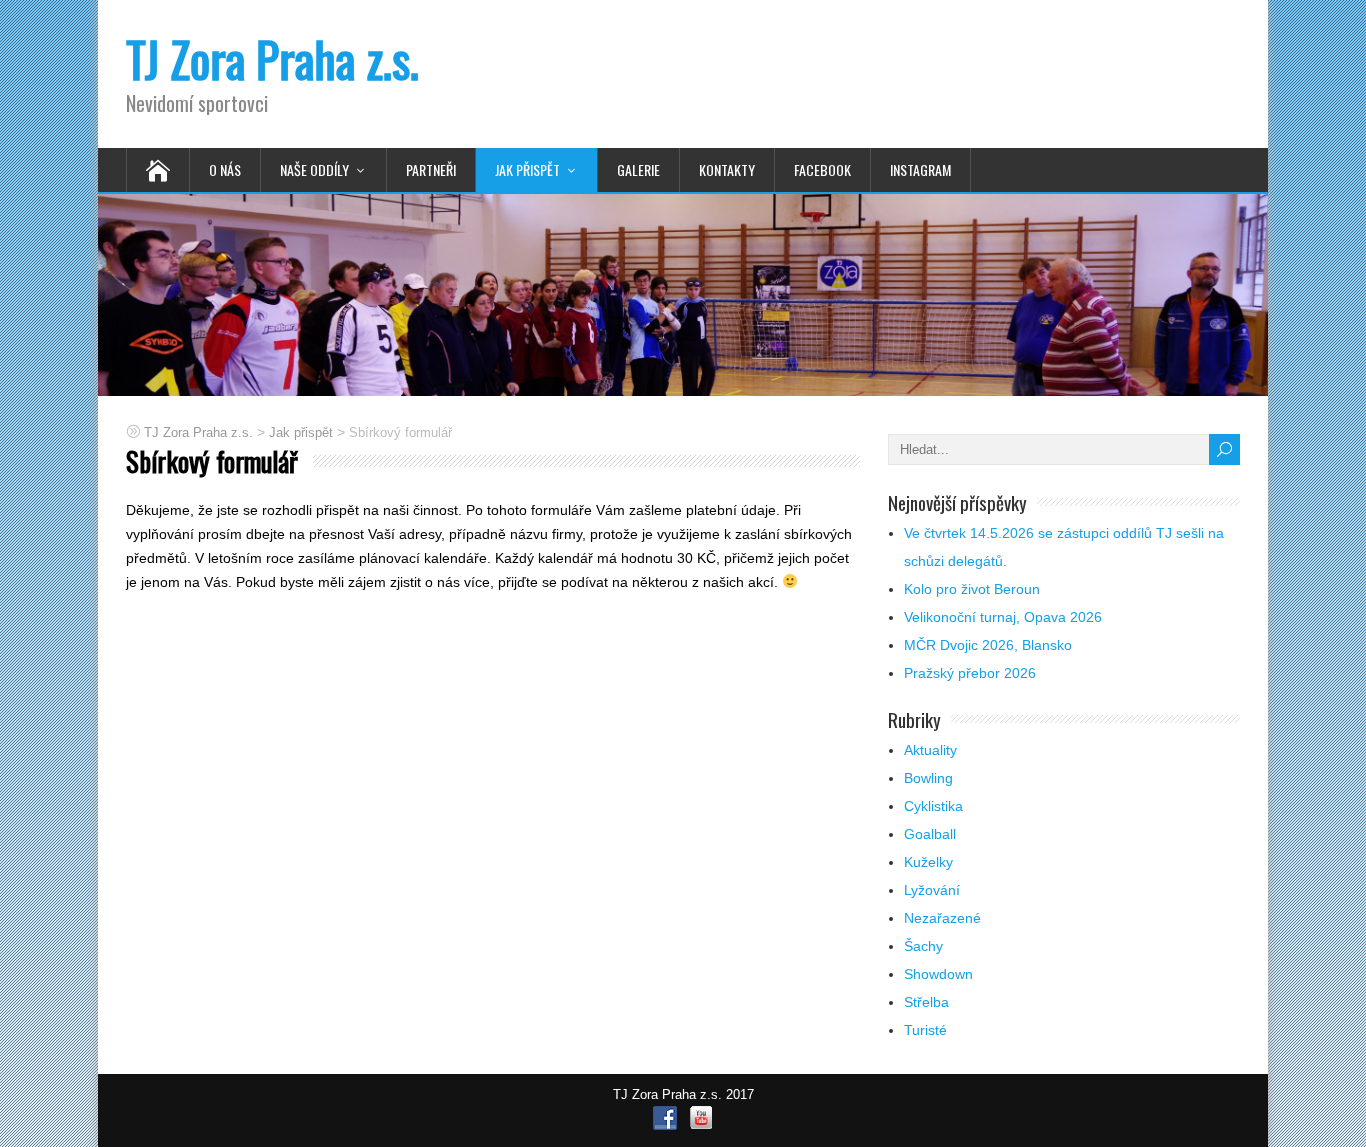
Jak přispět (527, 169)
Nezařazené (942, 918)
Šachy (923, 946)
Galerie (638, 169)
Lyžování (932, 890)
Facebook (822, 169)
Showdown (938, 974)
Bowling (928, 778)
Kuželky (928, 862)
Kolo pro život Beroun (972, 589)
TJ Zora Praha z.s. (272, 58)
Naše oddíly (314, 169)
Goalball (930, 834)
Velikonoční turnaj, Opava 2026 (1003, 617)
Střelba (926, 1002)
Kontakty (727, 169)
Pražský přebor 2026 (970, 673)
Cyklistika (933, 806)
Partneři (431, 169)
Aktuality (930, 750)
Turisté (925, 1030)
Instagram (920, 169)
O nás (225, 169)
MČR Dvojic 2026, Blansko (988, 645)
